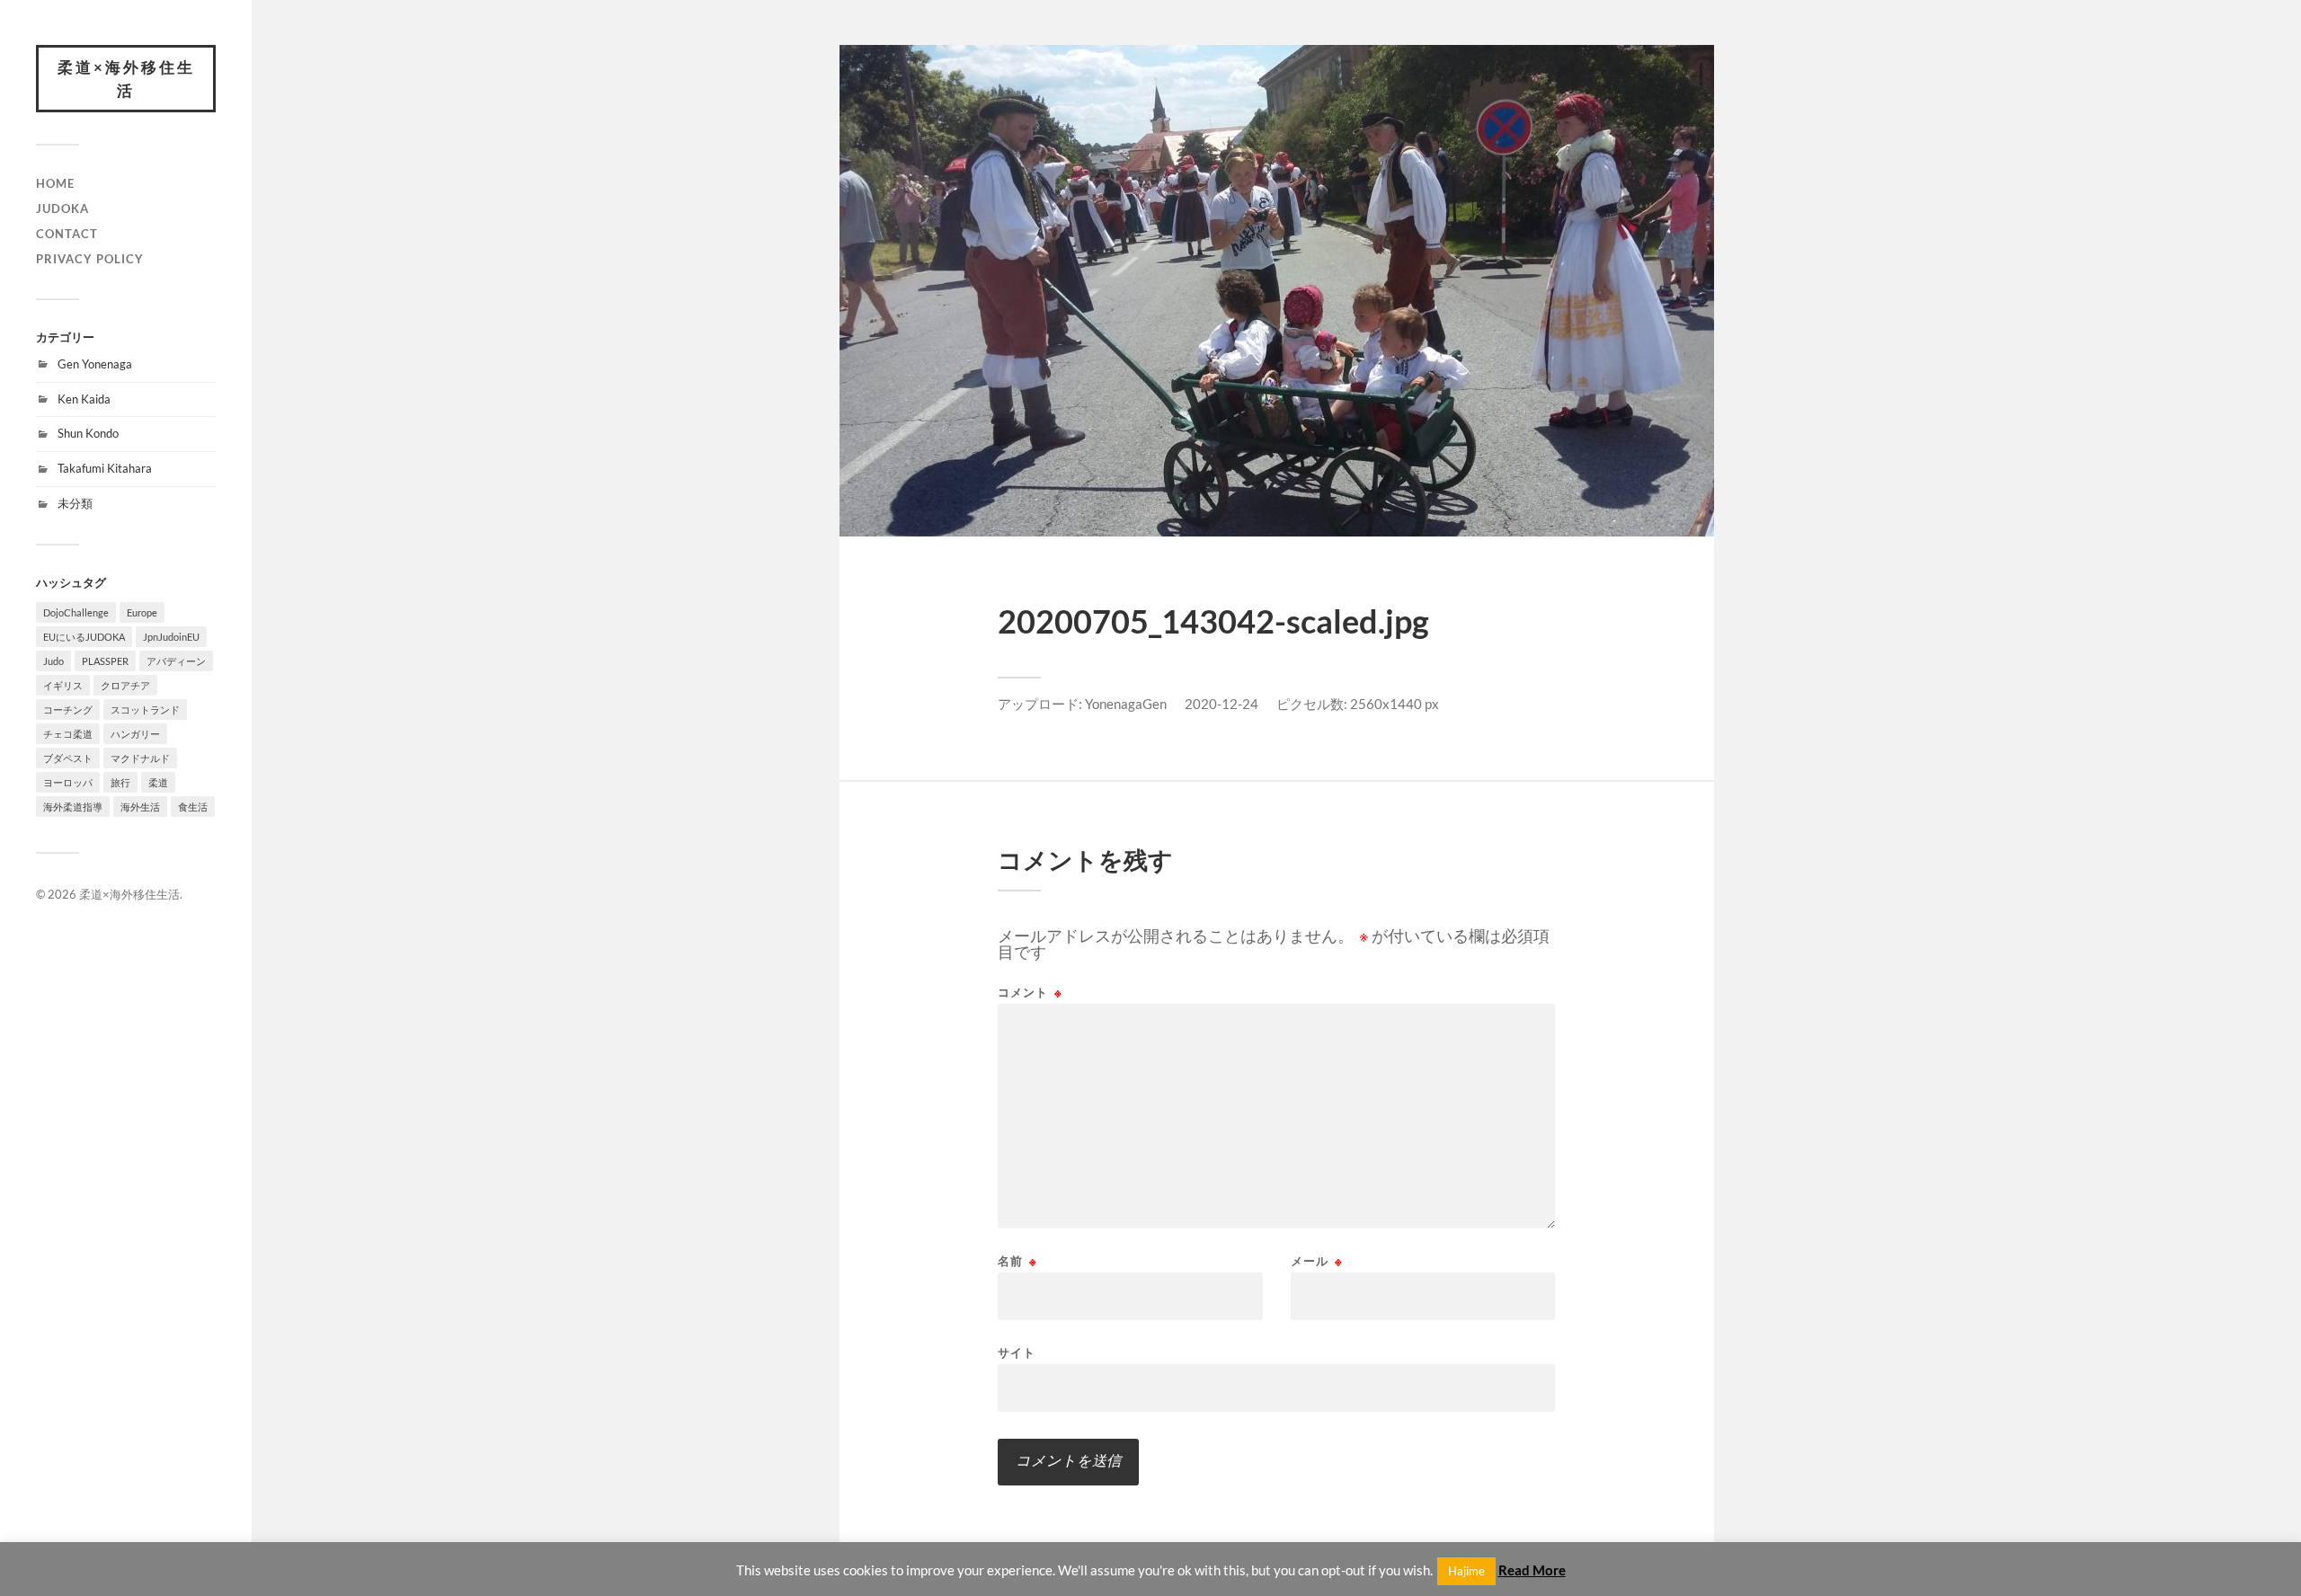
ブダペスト (68, 758)
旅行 (120, 782)
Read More (1532, 1570)
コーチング (68, 709)
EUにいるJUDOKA (84, 637)
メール (1317, 1261)
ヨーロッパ (68, 782)
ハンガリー (135, 734)
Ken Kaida (84, 399)
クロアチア (125, 685)
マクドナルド (140, 758)
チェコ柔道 (68, 734)
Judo (53, 661)
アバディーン (176, 661)
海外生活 (140, 807)
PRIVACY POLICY (90, 259)
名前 (1017, 1261)
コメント (1030, 993)
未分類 (75, 503)
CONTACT (67, 234)
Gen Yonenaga (95, 364)
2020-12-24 (1222, 704)
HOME (55, 183)
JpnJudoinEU (171, 637)
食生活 (193, 807)
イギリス (63, 685)
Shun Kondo (88, 433)
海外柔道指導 (73, 807)
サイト (1017, 1352)
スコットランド (145, 709)
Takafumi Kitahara (105, 468)
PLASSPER (105, 661)
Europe (142, 612)
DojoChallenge (76, 612)
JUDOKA (62, 208)
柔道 (158, 782)
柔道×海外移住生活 (126, 79)
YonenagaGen (1126, 704)
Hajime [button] (1466, 1571)
